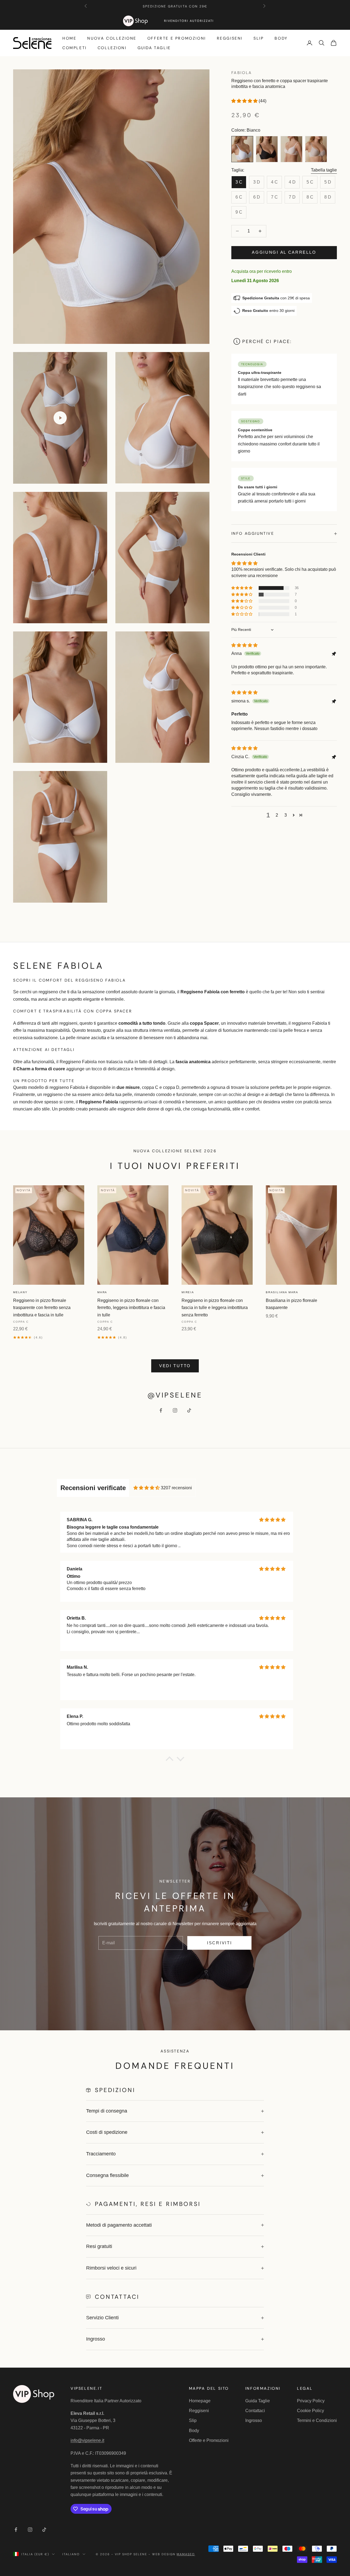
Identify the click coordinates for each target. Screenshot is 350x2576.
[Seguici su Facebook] (161, 1410)
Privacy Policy (311, 2401)
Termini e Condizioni (317, 2420)
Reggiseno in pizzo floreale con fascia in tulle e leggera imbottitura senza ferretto (215, 1308)
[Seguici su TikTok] (189, 1410)
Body (281, 38)
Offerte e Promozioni (177, 38)
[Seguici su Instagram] (175, 1410)
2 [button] (277, 815)
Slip (259, 38)
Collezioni (112, 48)
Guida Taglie (154, 48)
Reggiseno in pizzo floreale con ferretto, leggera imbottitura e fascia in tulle (131, 1308)
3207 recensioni (176, 1488)
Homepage (200, 2401)
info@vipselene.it (87, 2440)
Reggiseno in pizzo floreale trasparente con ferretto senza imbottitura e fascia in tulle (42, 1308)
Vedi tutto (175, 1366)
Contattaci (255, 2411)
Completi (75, 48)
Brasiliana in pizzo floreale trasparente (291, 1304)
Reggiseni (230, 38)
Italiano (71, 2554)
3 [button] (286, 815)
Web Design (174, 2554)
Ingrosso (254, 2420)
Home (69, 38)
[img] (244, 645)
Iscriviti (219, 1943)
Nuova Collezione (112, 38)
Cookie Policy (310, 2411)
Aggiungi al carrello (284, 252)
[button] (245, 101)
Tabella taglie (324, 170)
